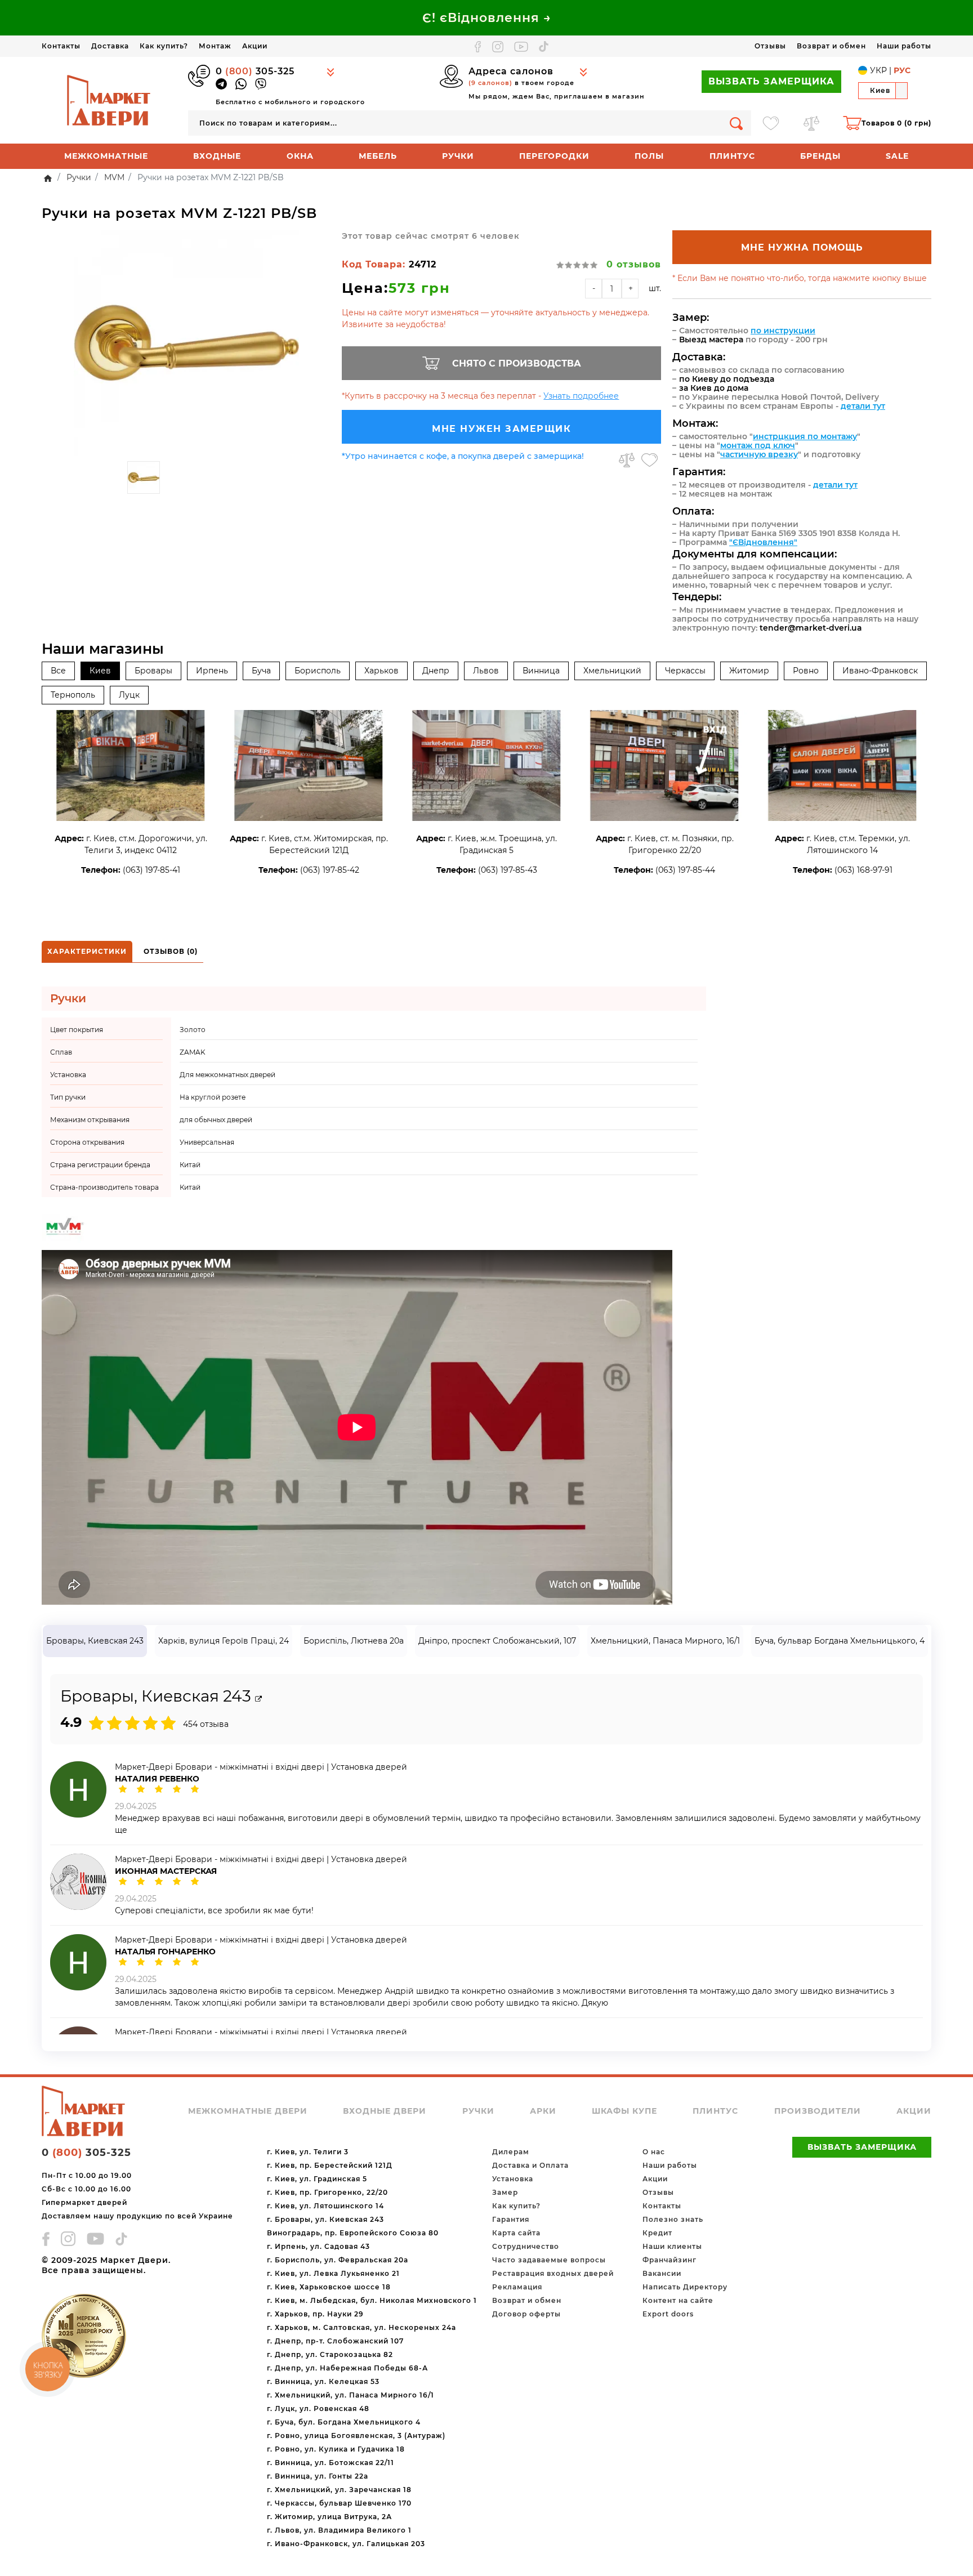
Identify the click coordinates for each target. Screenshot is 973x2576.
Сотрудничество (526, 2246)
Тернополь (73, 695)
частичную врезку (759, 454)
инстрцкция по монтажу (805, 436)
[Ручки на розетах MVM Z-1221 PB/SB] (186, 343)
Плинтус (732, 156)
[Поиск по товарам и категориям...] (736, 123)
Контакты (61, 46)
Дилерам (511, 2152)
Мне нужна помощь (802, 247)
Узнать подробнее (581, 396)
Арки (543, 2111)
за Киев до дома (714, 388)
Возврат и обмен (831, 46)
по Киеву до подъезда (727, 379)
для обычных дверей (216, 1120)
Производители (818, 2111)
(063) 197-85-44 (685, 870)
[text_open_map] (258, 1699)
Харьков (381, 671)
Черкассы (685, 671)
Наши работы (904, 46)
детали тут (863, 406)
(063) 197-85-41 (151, 870)
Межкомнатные (106, 156)
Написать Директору (685, 2287)
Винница (541, 671)
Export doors (668, 2314)
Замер (505, 2192)
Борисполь (318, 671)
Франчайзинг (670, 2260)
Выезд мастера (711, 340)
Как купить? (164, 46)
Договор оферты (526, 2314)
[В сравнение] (627, 460)
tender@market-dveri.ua (811, 628)
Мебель (378, 156)
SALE (897, 156)
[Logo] (109, 100)
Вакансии (662, 2273)
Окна (300, 156)
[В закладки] (650, 460)
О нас (654, 2152)
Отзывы (770, 46)
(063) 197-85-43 (508, 870)
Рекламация (517, 2287)
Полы (649, 156)
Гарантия (511, 2219)
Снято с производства (517, 363)
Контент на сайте (678, 2300)
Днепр (436, 671)
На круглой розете (213, 1097)
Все (58, 671)
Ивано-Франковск (880, 671)
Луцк (129, 695)
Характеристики (87, 951)
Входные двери (385, 2111)
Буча (261, 671)
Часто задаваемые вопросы (549, 2260)
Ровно (806, 671)
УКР (878, 70)
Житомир (749, 671)
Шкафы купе (624, 2111)
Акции (255, 46)
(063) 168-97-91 (863, 870)
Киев (100, 671)
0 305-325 (255, 71)
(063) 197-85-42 (330, 870)
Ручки (458, 156)
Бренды (820, 156)
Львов (486, 671)
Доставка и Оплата (530, 2165)
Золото (193, 1030)
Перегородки (554, 156)
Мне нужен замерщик (501, 429)
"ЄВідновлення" (763, 542)
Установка (513, 2179)
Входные (217, 156)
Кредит (657, 2233)
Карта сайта (516, 2233)
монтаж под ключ (758, 445)
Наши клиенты (672, 2246)
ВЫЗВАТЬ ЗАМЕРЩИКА (771, 81)
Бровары (153, 671)
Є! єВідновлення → (487, 18)
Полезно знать (673, 2219)
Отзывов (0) (171, 951)
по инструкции (783, 331)
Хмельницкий (612, 671)
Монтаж (215, 46)
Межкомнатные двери (248, 2111)
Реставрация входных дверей (553, 2273)
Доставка (110, 46)
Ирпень (212, 671)
